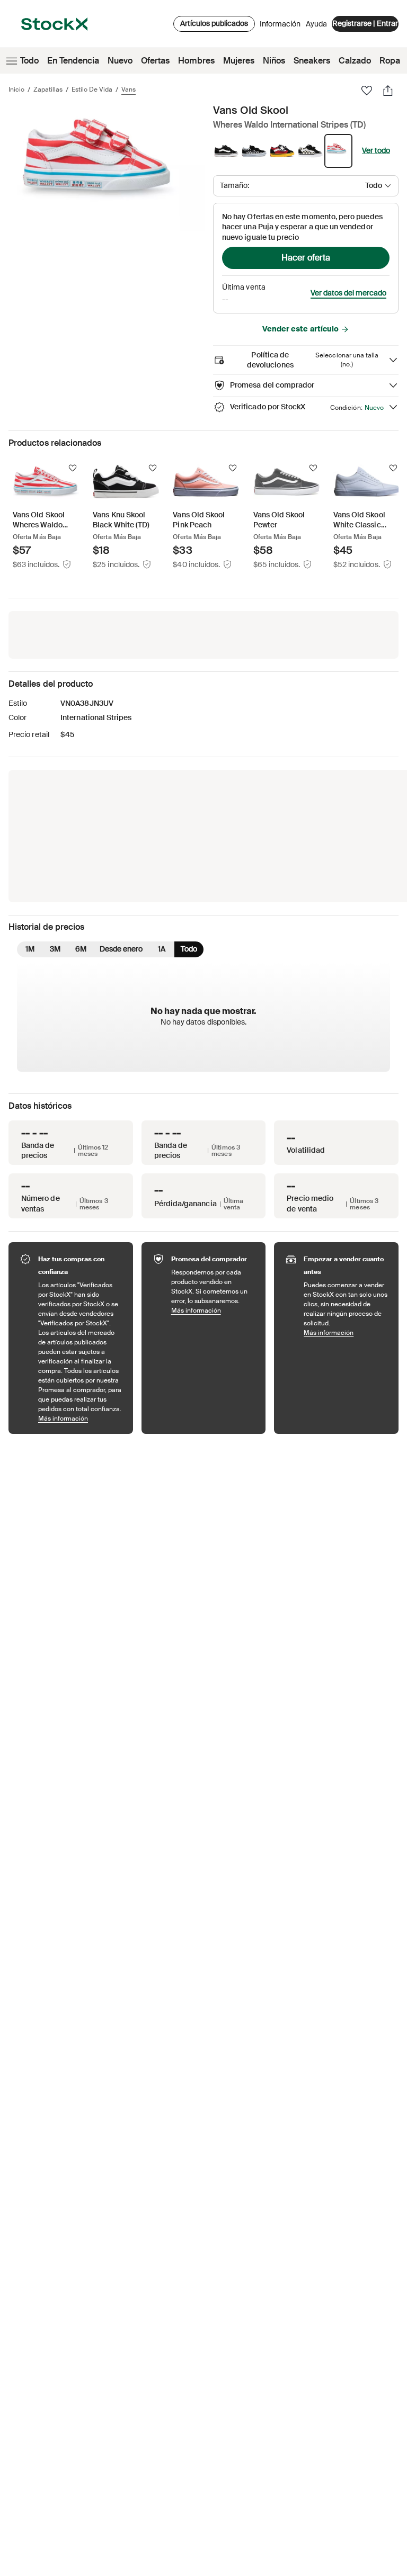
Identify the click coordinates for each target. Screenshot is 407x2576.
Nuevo (120, 61)
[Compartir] (388, 91)
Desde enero (121, 949)
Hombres (196, 61)
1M (30, 949)
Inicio (16, 89)
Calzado (355, 61)
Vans (129, 89)
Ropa (390, 61)
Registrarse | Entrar (365, 23)
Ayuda (316, 24)
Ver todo (376, 150)
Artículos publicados (214, 23)
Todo (29, 61)
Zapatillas (48, 89)
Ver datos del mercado (348, 293)
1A (162, 949)
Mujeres (239, 61)
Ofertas (155, 61)
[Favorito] (367, 91)
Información (280, 26)
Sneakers (312, 61)
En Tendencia (73, 61)
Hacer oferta (306, 258)
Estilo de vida (92, 89)
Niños (274, 61)
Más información (80, 1418)
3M (55, 949)
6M (81, 949)
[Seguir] (73, 468)
